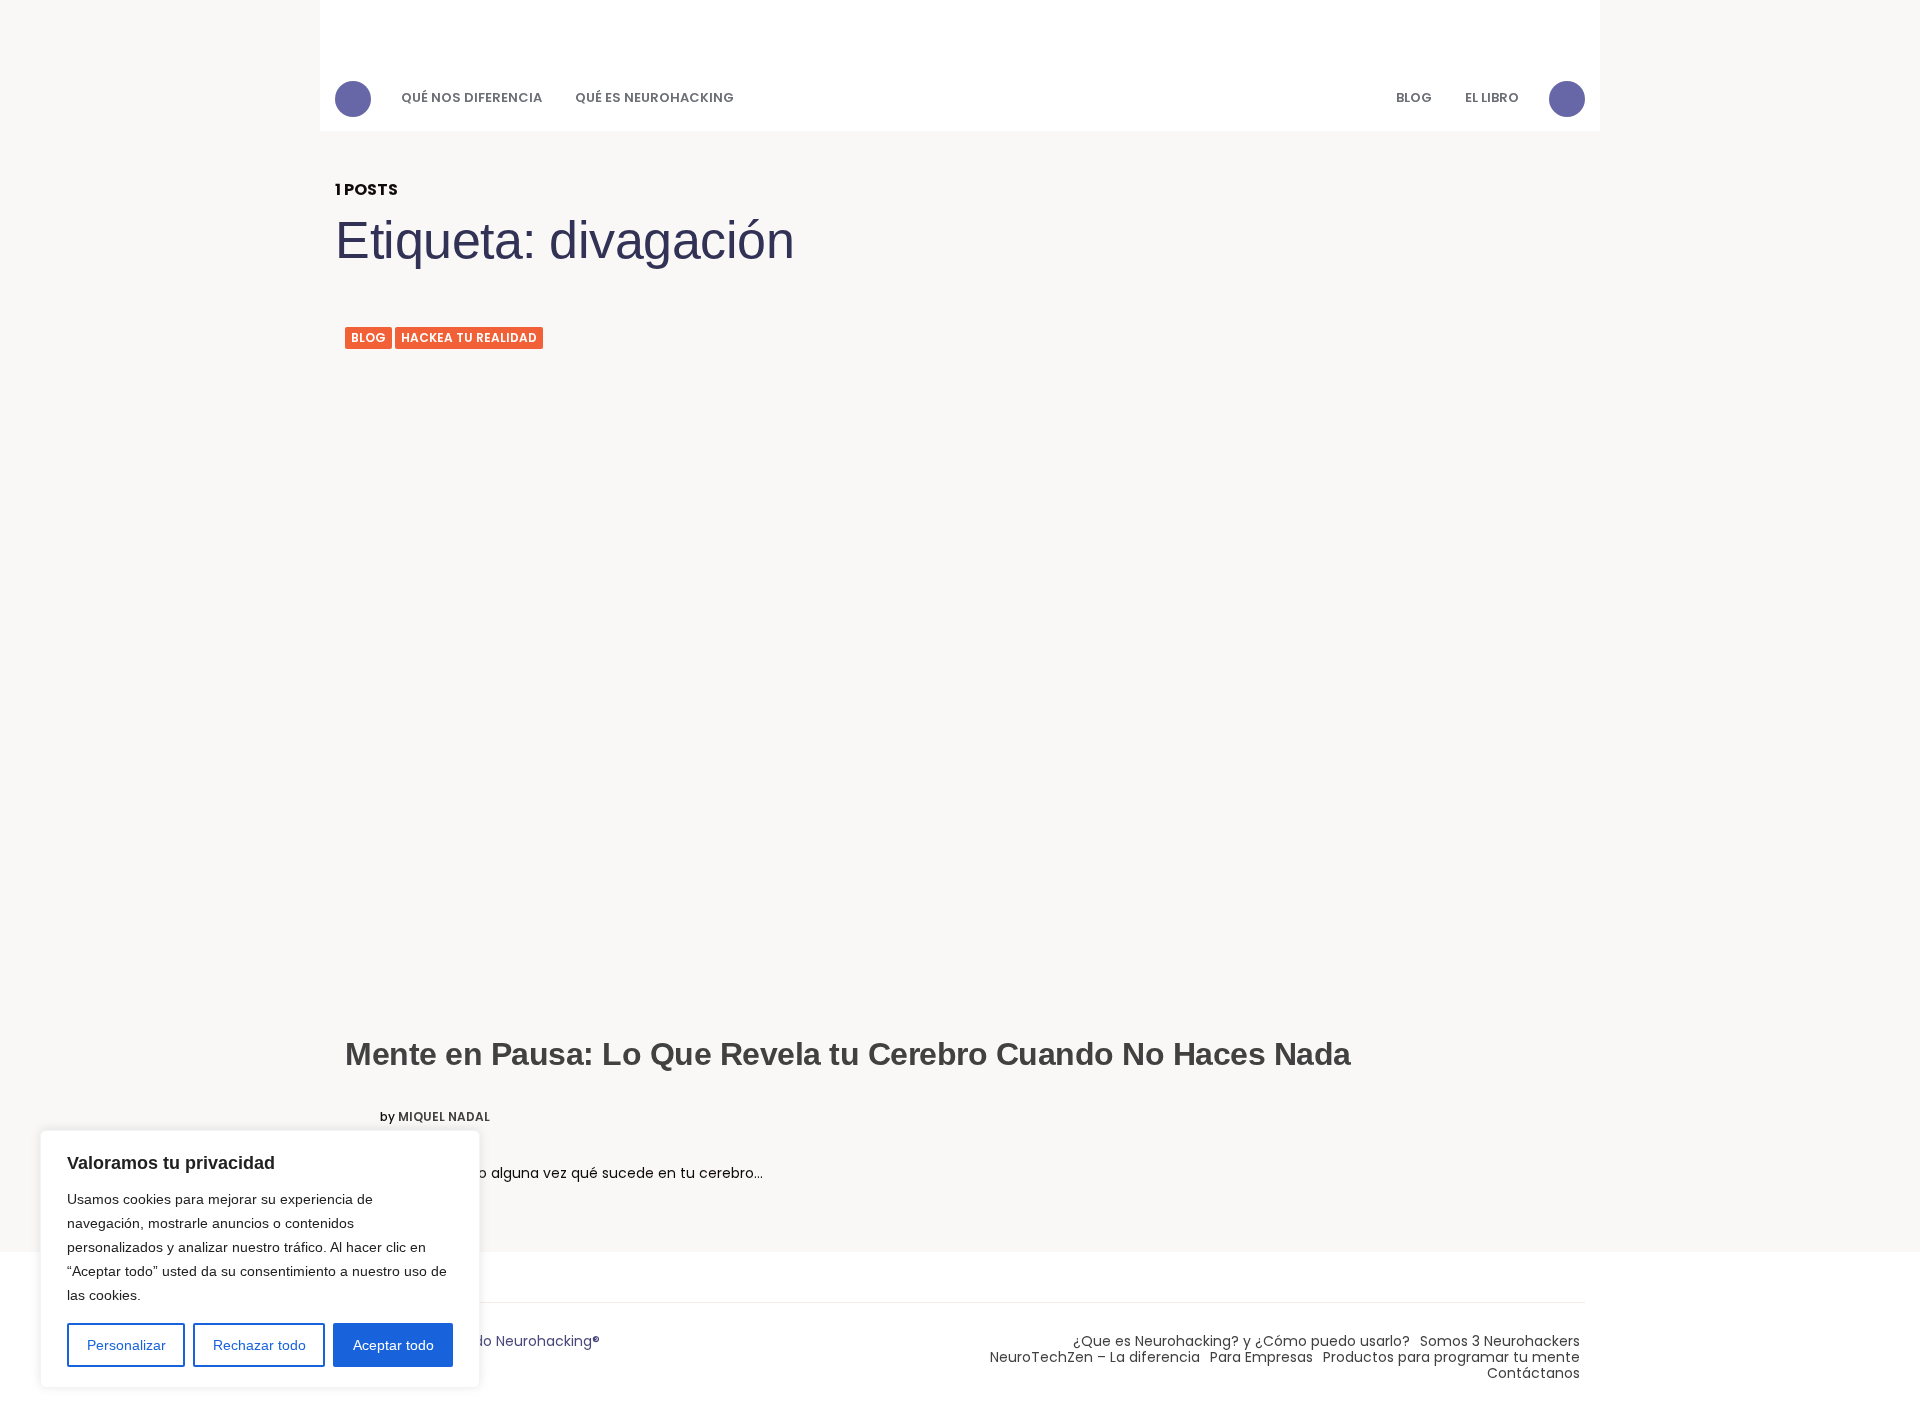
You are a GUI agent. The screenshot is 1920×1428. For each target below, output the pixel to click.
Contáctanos (1533, 1373)
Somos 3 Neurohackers (1500, 1341)
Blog (1414, 97)
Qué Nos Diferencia (471, 97)
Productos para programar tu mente (1451, 1357)
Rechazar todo (259, 1345)
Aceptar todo (393, 1345)
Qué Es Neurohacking (654, 97)
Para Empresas (1261, 1357)
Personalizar (126, 1345)
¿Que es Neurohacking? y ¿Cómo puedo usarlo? (1241, 1341)
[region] (260, 1259)
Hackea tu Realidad (469, 338)
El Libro (1492, 97)
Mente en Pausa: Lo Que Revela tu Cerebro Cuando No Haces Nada (848, 1054)
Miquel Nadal (444, 1117)
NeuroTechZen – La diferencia (1095, 1357)
